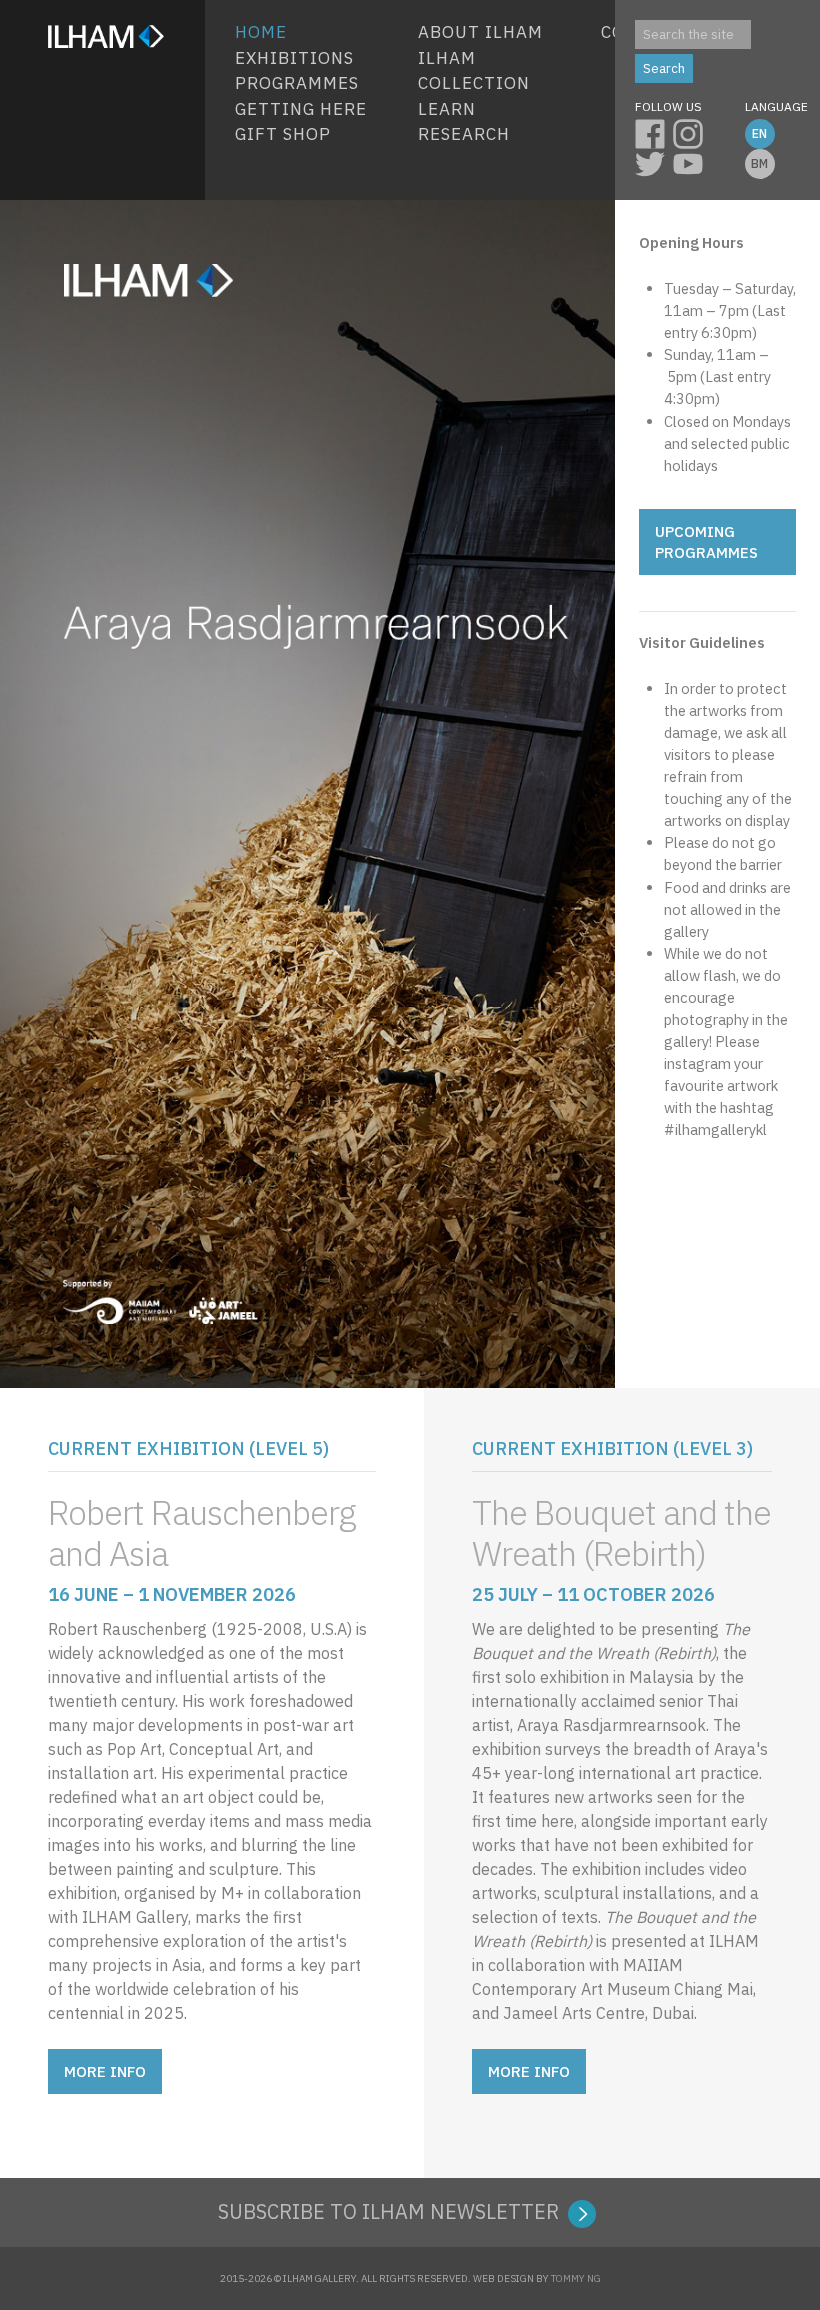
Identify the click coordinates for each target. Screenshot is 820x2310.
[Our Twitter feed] (654, 161)
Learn (447, 109)
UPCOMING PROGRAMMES (706, 542)
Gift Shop (283, 134)
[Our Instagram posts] (692, 131)
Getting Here (301, 109)
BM (759, 163)
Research (464, 134)
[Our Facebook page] (654, 131)
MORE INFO (105, 2071)
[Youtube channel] (692, 161)
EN (759, 133)
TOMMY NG (576, 2278)
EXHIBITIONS (294, 58)
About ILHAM (480, 32)
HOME (261, 32)
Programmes (297, 83)
